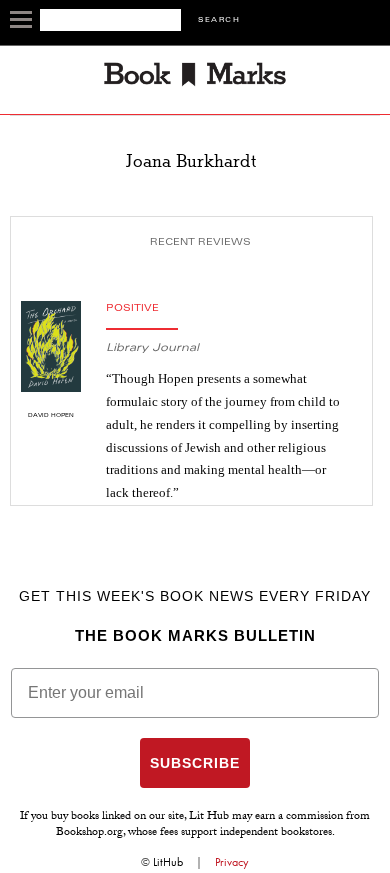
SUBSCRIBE (195, 763)
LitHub (168, 862)
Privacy (232, 862)
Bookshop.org (89, 833)
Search (219, 20)
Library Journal (152, 348)
